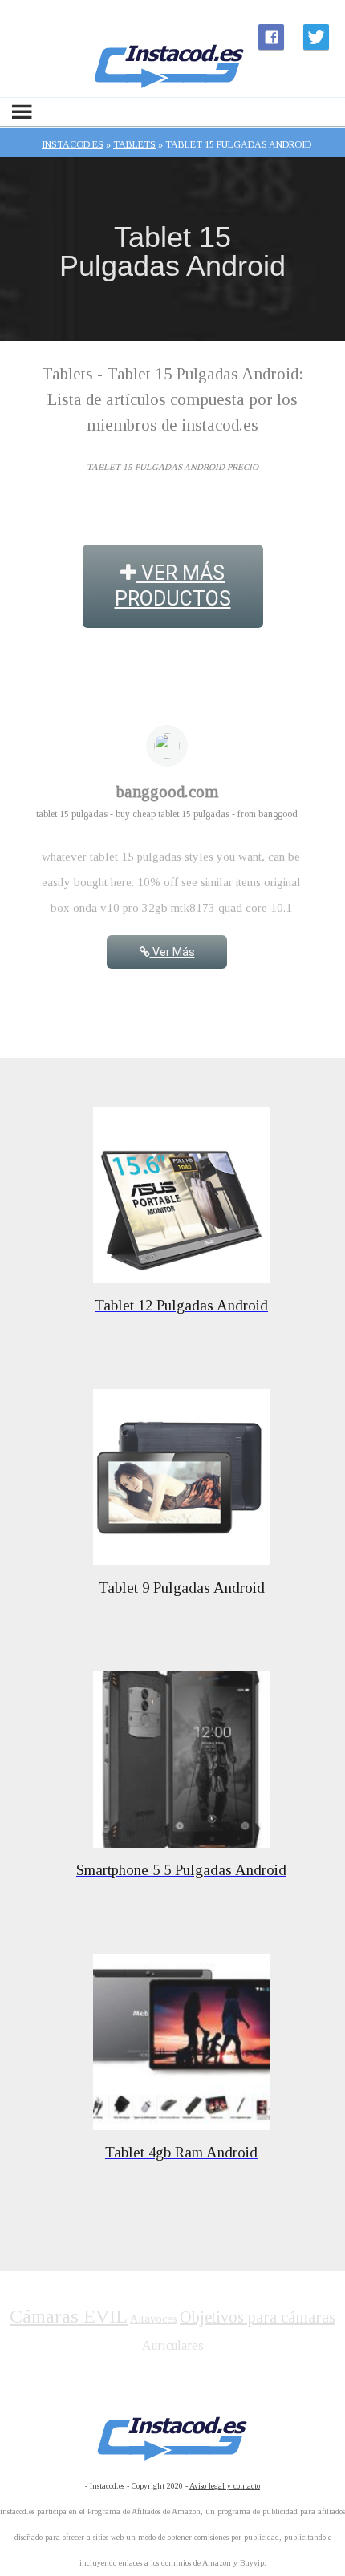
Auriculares (173, 2345)
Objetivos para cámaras (258, 2317)
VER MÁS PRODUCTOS (173, 586)
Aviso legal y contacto (225, 2486)
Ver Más (172, 952)
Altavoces (154, 2319)
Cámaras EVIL (69, 2316)
